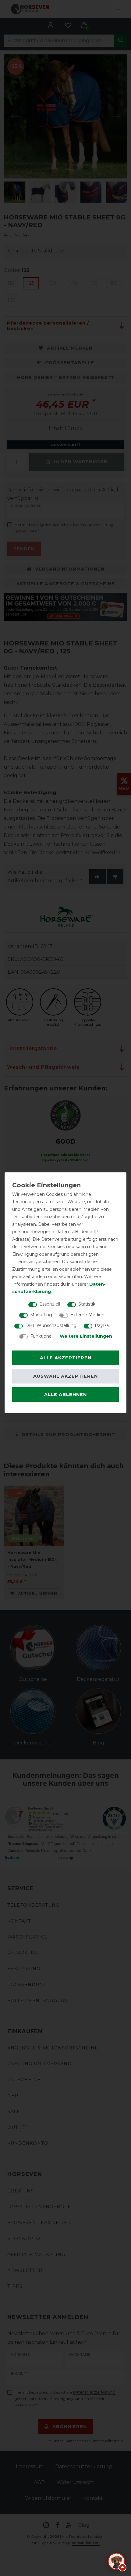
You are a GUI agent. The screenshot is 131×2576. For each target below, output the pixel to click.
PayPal (102, 1325)
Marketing (41, 1315)
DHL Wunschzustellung (51, 1325)
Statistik (87, 1304)
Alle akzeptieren (66, 1358)
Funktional (41, 1336)
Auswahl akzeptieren (65, 1376)
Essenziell (50, 1304)
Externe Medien (87, 1315)
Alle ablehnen (65, 1395)
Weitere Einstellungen (86, 1336)
